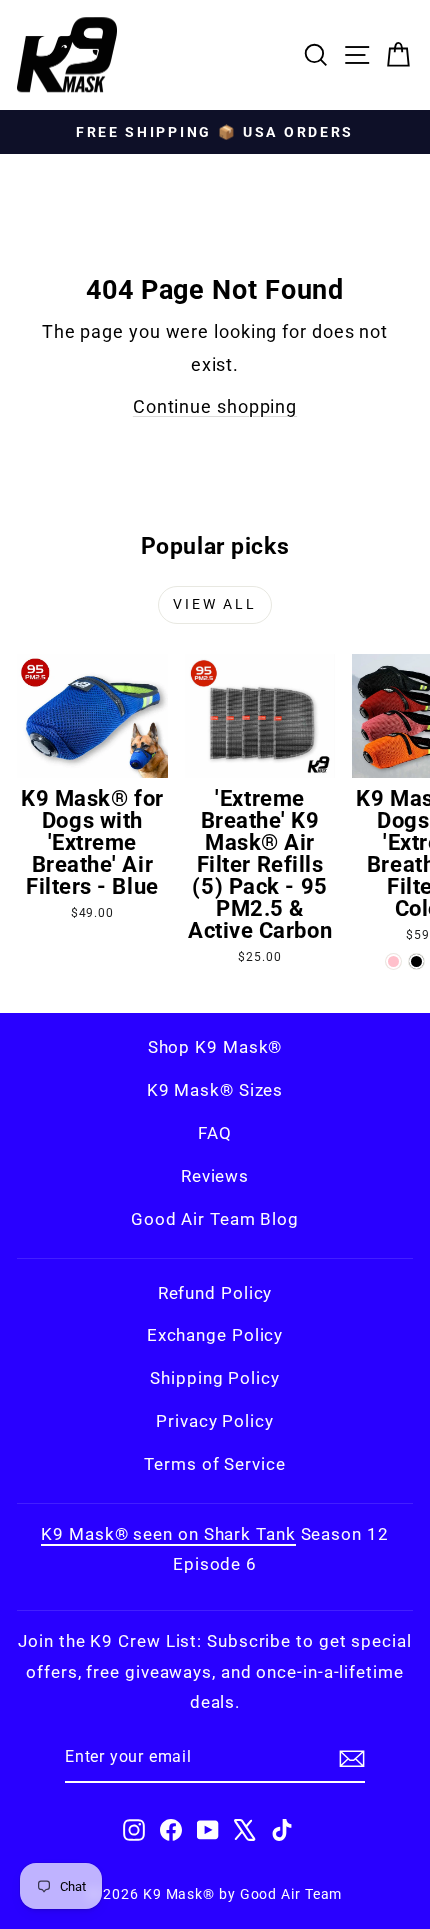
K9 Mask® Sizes (215, 1090)
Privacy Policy (215, 1421)
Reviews (215, 1176)
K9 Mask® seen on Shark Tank (168, 1534)
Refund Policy (215, 1293)
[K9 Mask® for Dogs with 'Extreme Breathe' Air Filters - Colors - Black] (416, 961)
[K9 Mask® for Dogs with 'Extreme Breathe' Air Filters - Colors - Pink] (393, 961)
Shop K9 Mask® (215, 1047)
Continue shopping (215, 406)
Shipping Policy (215, 1378)
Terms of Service (214, 1464)
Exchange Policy (215, 1335)
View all (214, 604)
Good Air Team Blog (215, 1219)
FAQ (215, 1133)
